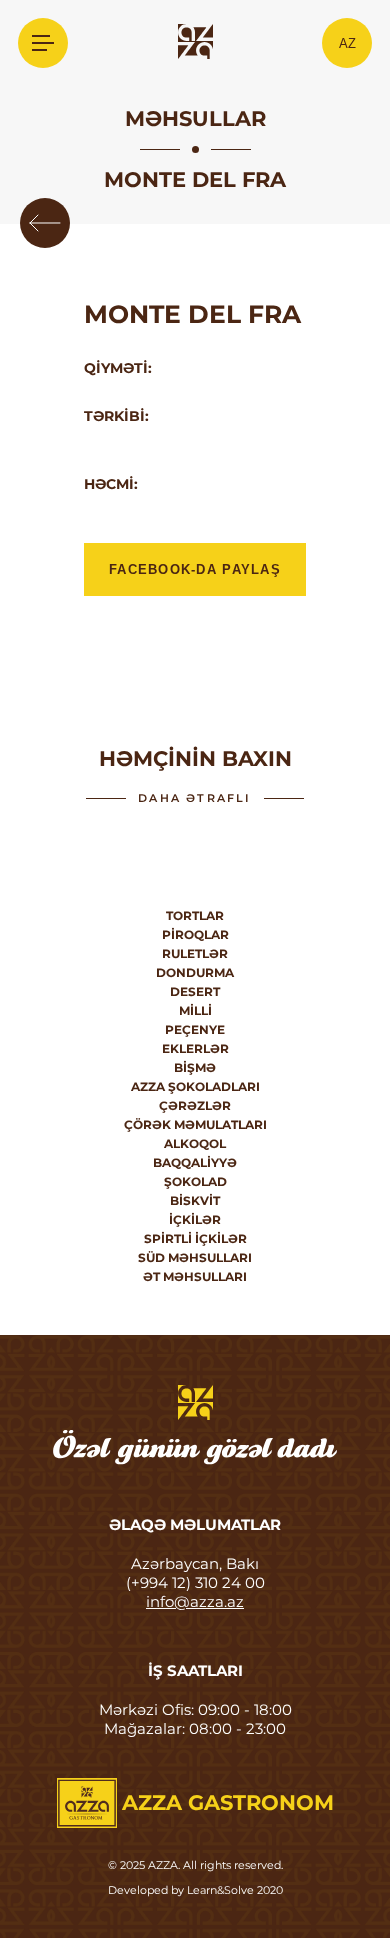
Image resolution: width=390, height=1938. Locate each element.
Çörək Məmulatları (195, 1124)
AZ (347, 43)
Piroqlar (195, 934)
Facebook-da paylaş (195, 569)
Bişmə (195, 1067)
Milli (195, 1010)
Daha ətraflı (194, 798)
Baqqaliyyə (195, 1162)
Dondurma (195, 972)
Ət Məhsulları (195, 1276)
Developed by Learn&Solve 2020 (195, 1890)
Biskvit (195, 1200)
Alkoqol (195, 1143)
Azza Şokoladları (195, 1086)
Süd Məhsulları (195, 1257)
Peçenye (195, 1029)
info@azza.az (195, 1601)
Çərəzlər (195, 1105)
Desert (195, 991)
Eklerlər (195, 1048)
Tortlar (195, 915)
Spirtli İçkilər (195, 1238)
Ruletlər (195, 953)
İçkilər (195, 1219)
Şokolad (195, 1181)
